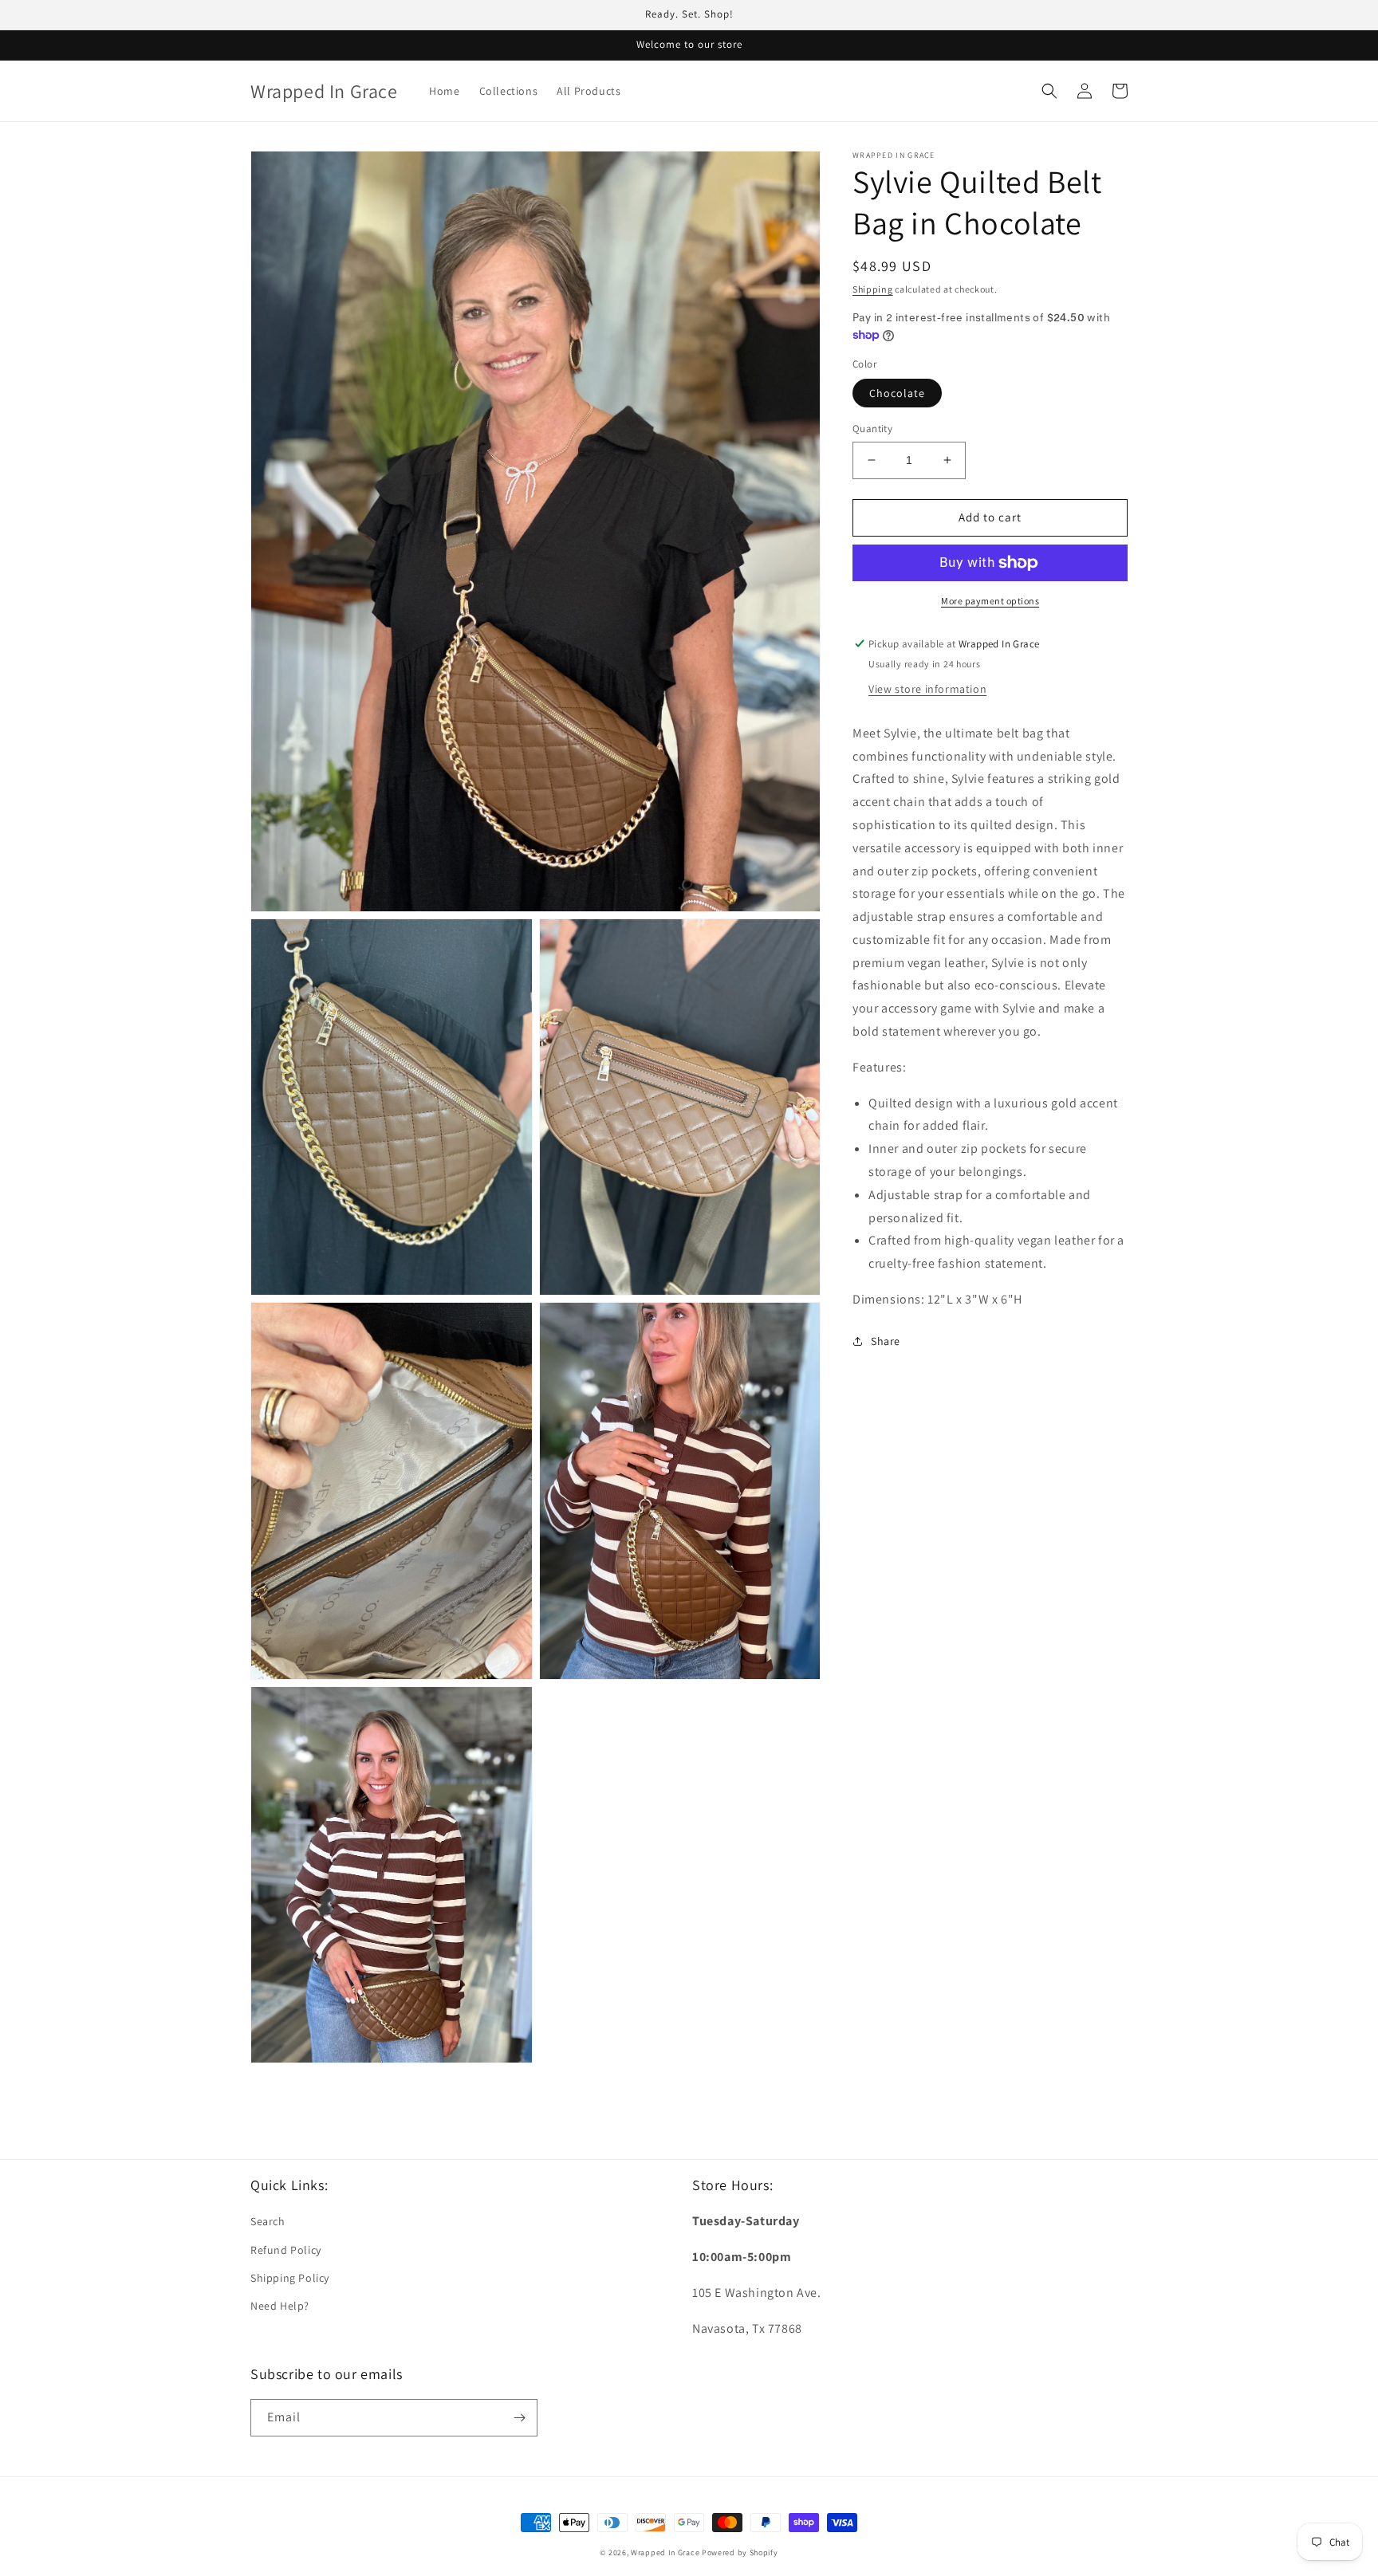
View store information (927, 689)
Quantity (872, 429)
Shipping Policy (290, 2278)
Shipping (873, 289)
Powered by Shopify (740, 2552)
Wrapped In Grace (665, 2552)
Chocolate (897, 393)
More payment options (990, 601)
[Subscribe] (519, 2418)
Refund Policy (286, 2250)
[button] (1049, 91)
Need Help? (280, 2306)
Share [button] (886, 1341)
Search (268, 2221)
